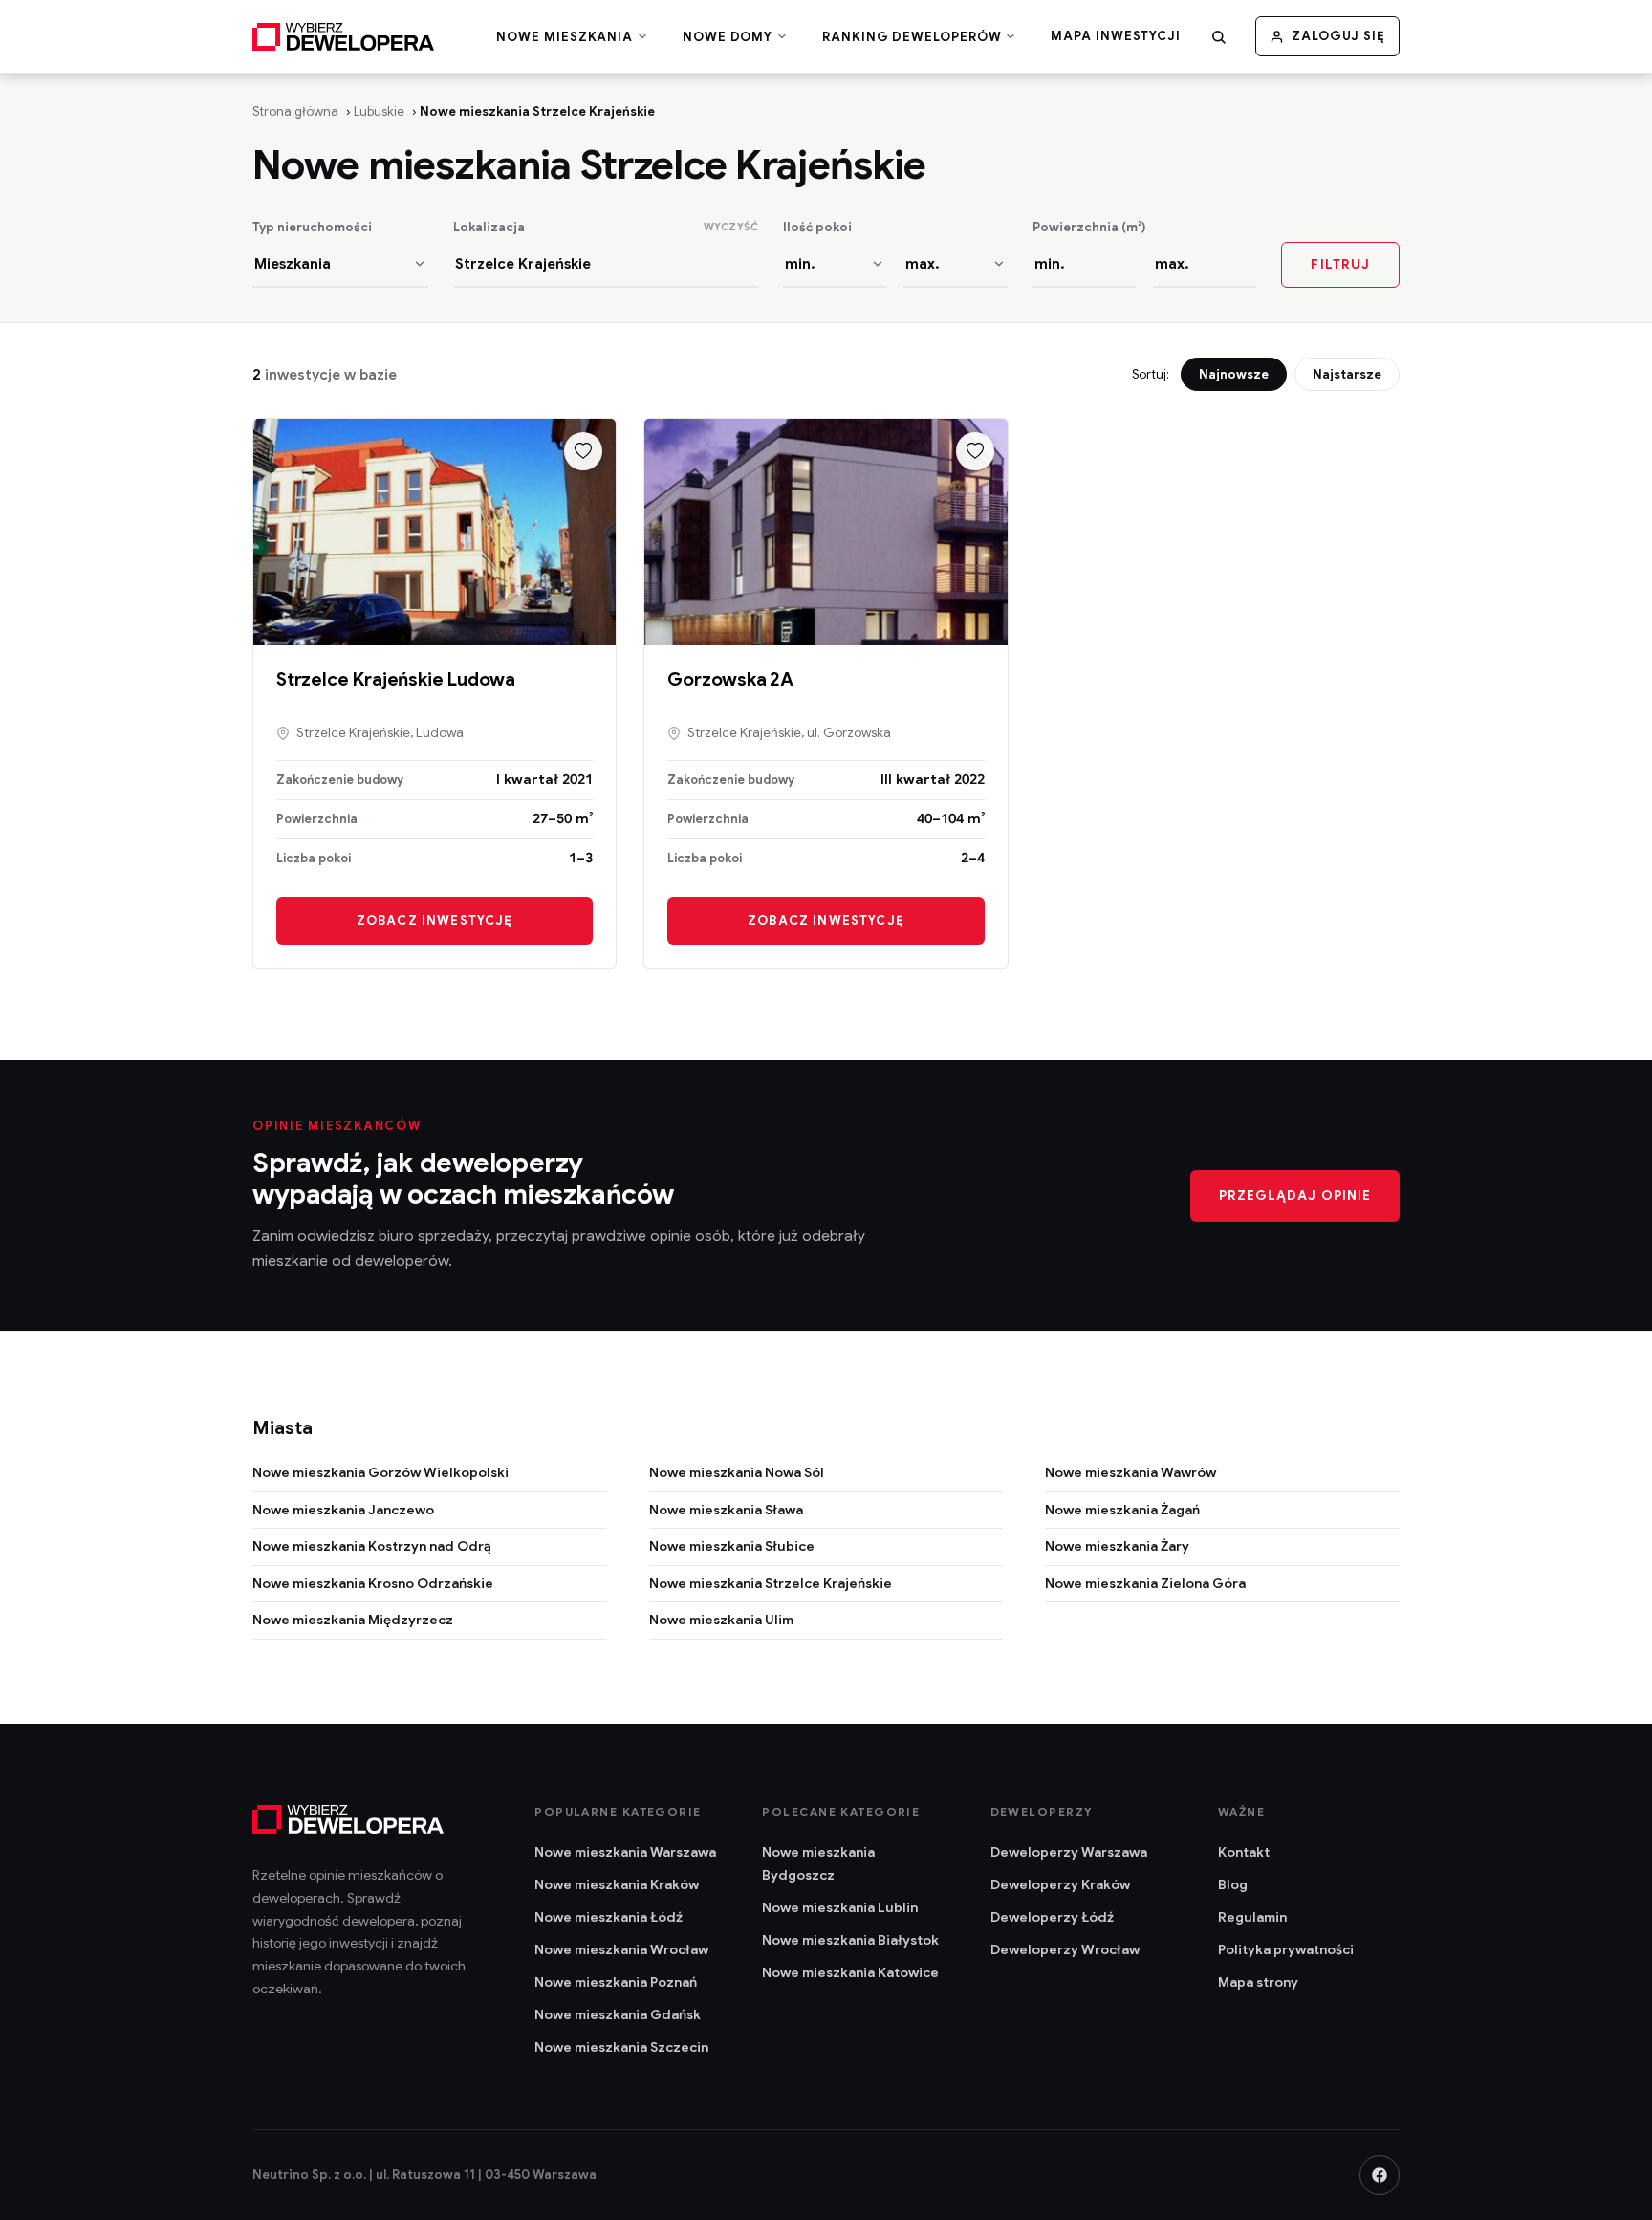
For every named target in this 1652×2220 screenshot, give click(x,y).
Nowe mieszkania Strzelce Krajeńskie (771, 1583)
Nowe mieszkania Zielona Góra (1145, 1583)
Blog (1233, 1884)
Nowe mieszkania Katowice (850, 1972)
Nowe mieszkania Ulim (721, 1620)
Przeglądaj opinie (1295, 1196)
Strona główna (295, 111)
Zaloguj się (1338, 36)
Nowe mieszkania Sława (726, 1510)
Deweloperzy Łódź (1052, 1917)
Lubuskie (379, 111)
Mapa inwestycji (1116, 36)
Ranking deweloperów (913, 38)
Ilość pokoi (817, 228)
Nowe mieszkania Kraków (617, 1884)
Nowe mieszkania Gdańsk (618, 2014)
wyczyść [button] (731, 227)
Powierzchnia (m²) (1089, 228)
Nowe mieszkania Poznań (616, 1982)
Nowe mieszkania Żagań (1122, 1510)
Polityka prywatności (1286, 1949)
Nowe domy (729, 38)
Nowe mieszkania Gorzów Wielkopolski (380, 1472)
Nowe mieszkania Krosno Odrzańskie (373, 1583)
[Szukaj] (1219, 36)
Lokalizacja (489, 228)
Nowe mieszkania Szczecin (621, 2047)
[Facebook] (1380, 2175)
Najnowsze (1234, 374)
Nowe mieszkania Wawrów (1130, 1472)
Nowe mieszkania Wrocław (621, 1949)
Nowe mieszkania (566, 38)
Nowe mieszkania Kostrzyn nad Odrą (372, 1546)
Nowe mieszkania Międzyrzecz (353, 1620)
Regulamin (1252, 1917)
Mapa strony (1258, 1982)
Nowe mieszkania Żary (1117, 1546)
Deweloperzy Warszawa (1069, 1852)
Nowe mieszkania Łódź (609, 1917)
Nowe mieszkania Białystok (850, 1940)
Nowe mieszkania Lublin (840, 1907)
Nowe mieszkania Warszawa (625, 1852)
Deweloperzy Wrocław (1065, 1949)
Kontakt (1244, 1852)
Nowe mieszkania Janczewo (343, 1510)
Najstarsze (1347, 374)
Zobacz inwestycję (435, 920)
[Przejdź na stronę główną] (343, 36)
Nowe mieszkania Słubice (732, 1546)
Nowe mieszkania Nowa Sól (737, 1472)
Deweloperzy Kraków (1060, 1884)
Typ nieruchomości (312, 228)
